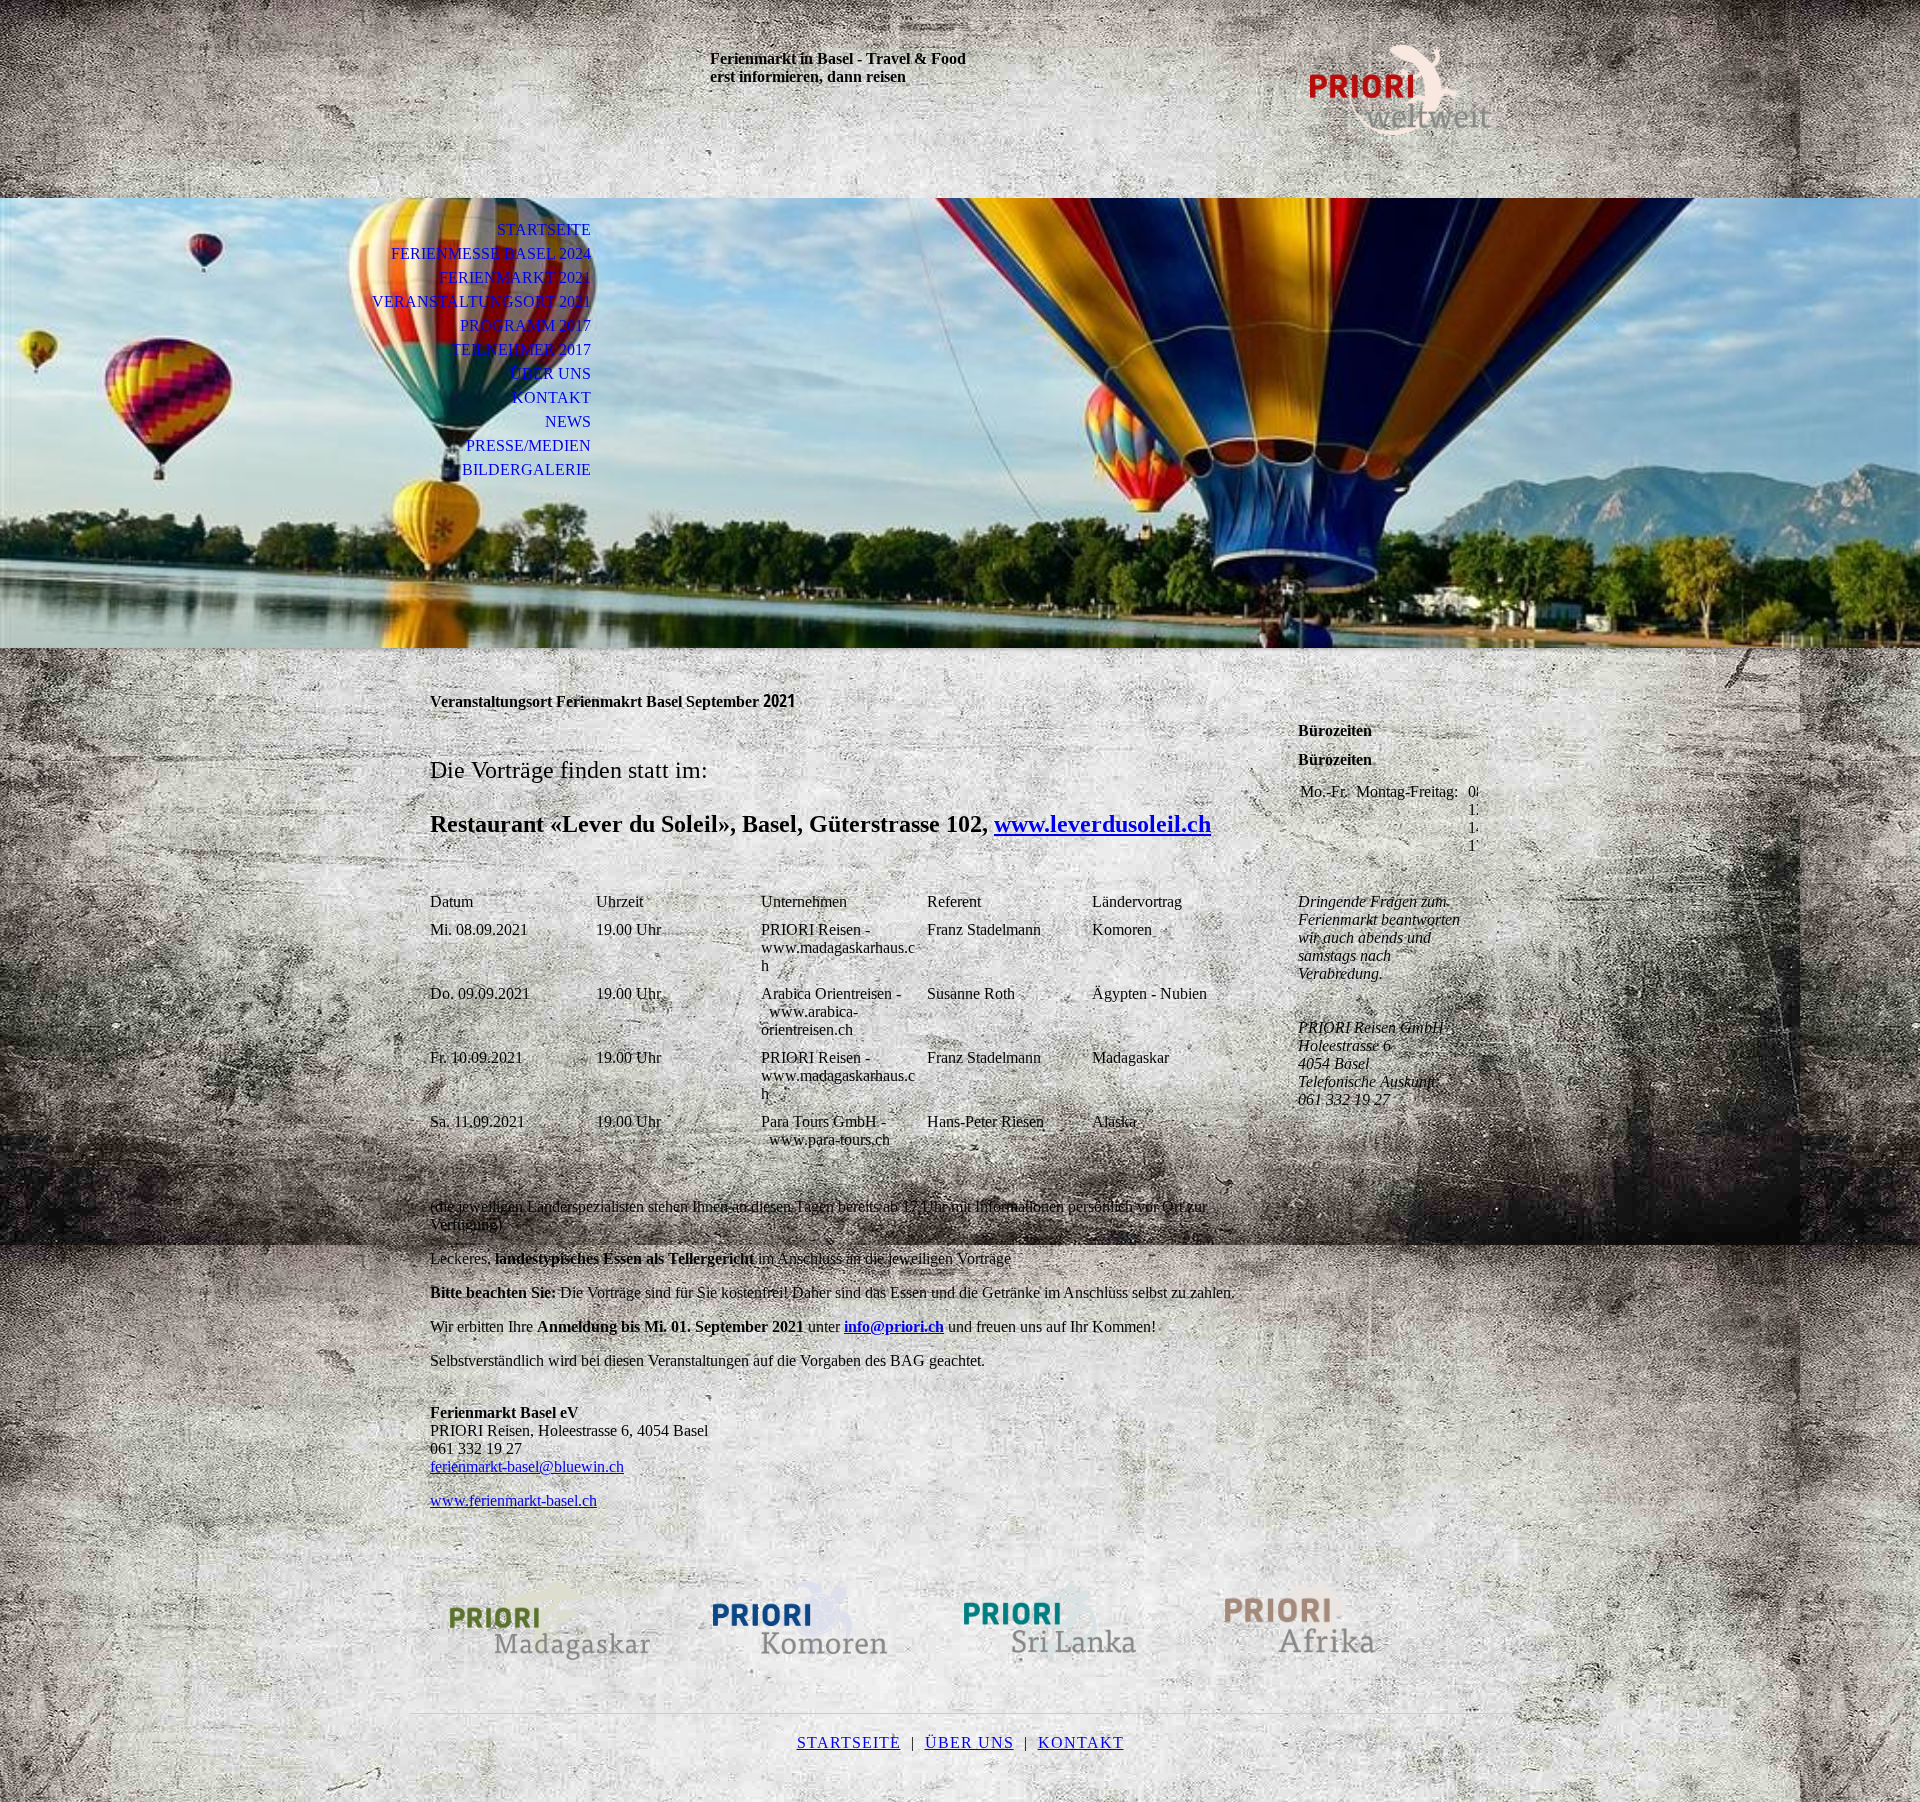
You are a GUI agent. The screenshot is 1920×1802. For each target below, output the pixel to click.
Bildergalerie (526, 469)
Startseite (544, 229)
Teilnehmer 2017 (521, 349)
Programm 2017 (525, 325)
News (568, 421)
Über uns (550, 373)
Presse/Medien (528, 445)
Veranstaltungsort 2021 (481, 301)
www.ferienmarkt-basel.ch (513, 1500)
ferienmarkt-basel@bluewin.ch (527, 1466)
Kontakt (551, 397)
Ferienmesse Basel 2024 (491, 253)
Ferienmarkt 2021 (515, 277)
